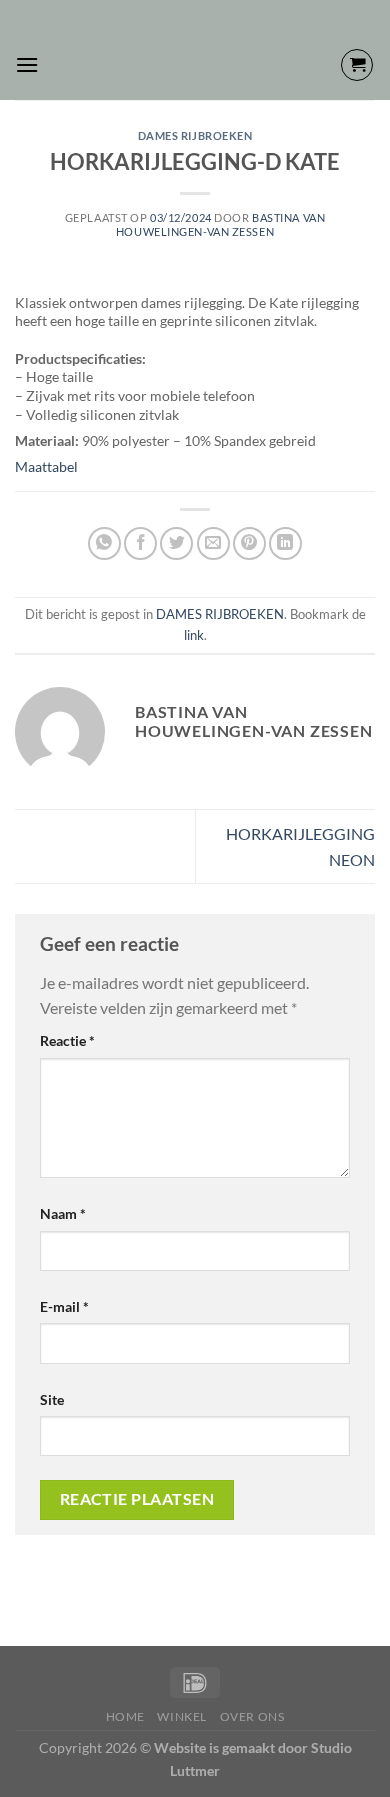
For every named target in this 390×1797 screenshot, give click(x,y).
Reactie (67, 1040)
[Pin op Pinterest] (249, 543)
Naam (63, 1213)
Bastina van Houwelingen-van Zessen (220, 224)
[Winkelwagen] (357, 65)
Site (52, 1399)
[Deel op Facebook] (140, 543)
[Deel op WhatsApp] (104, 543)
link (194, 635)
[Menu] (27, 64)
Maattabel (46, 466)
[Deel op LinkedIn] (285, 543)
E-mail (64, 1306)
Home (125, 1716)
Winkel (182, 1716)
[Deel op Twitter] (176, 543)
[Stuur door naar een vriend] (213, 543)
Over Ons (252, 1716)
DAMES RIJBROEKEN (195, 135)
